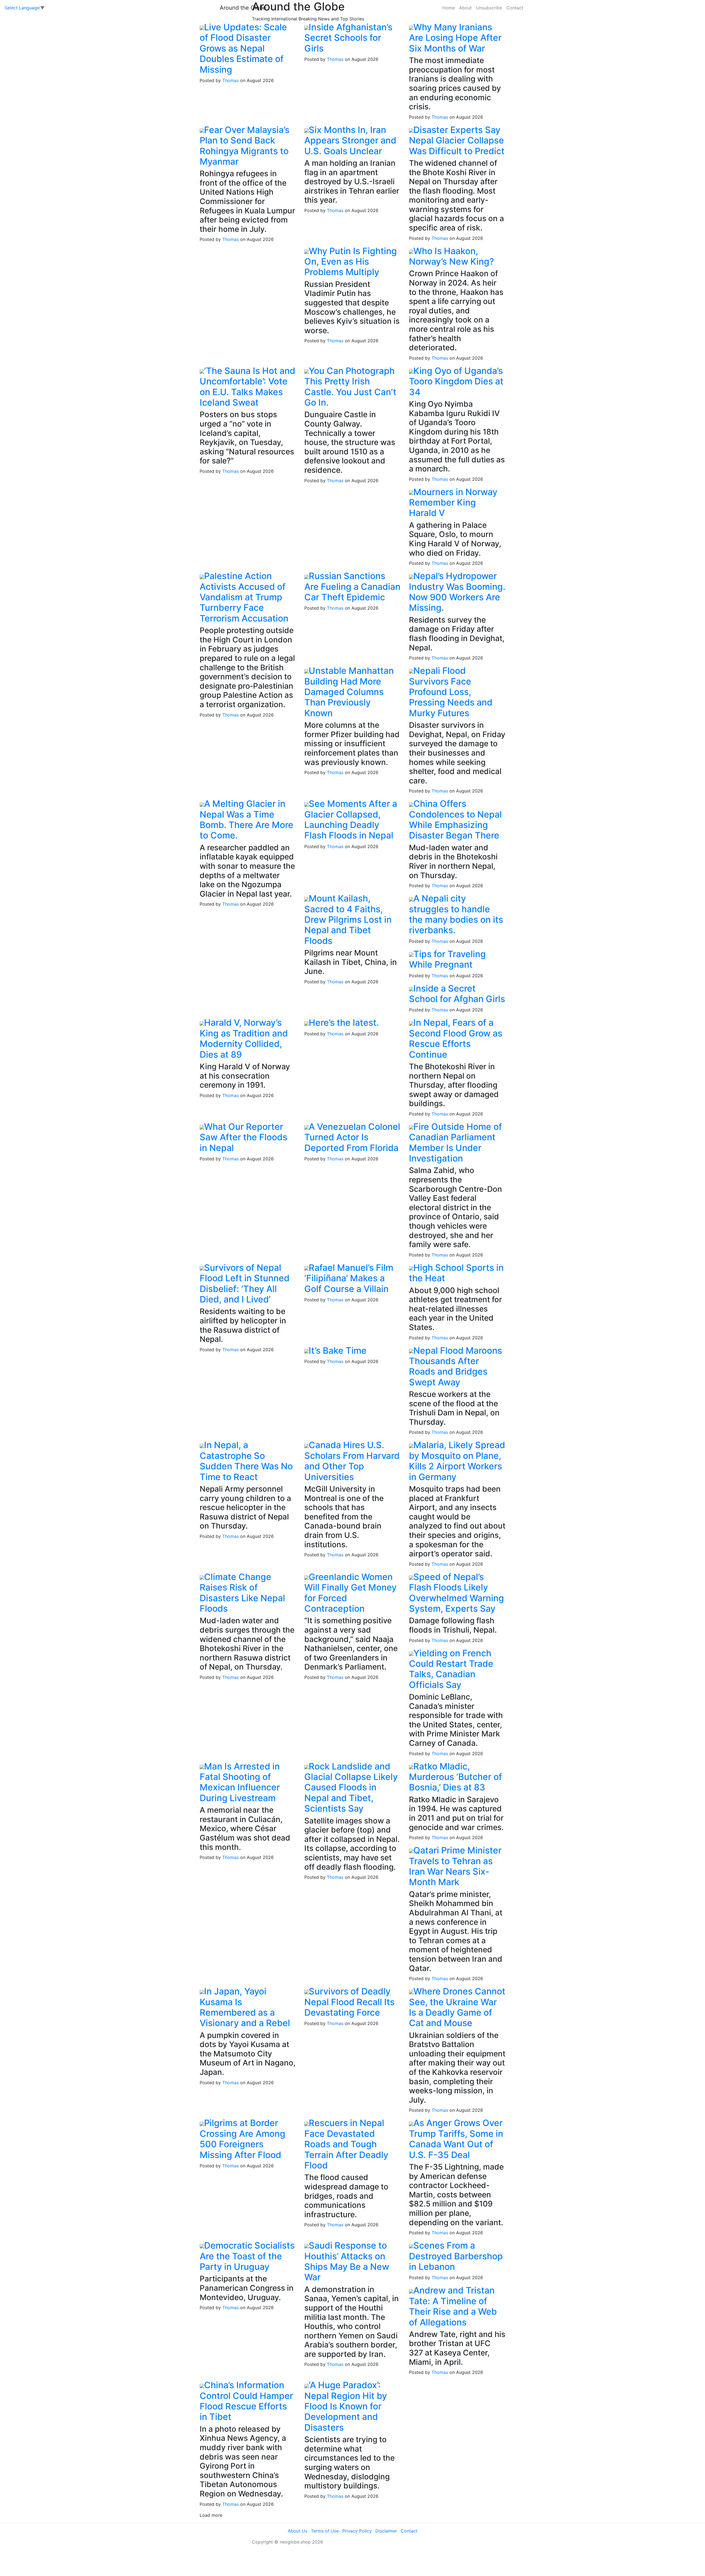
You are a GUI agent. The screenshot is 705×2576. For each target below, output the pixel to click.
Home (448, 8)
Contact (515, 8)
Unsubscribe (489, 8)
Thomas (231, 80)
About (465, 8)
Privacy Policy (357, 2531)
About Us (298, 2531)
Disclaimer (386, 2531)
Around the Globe (243, 8)
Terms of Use (325, 2531)
